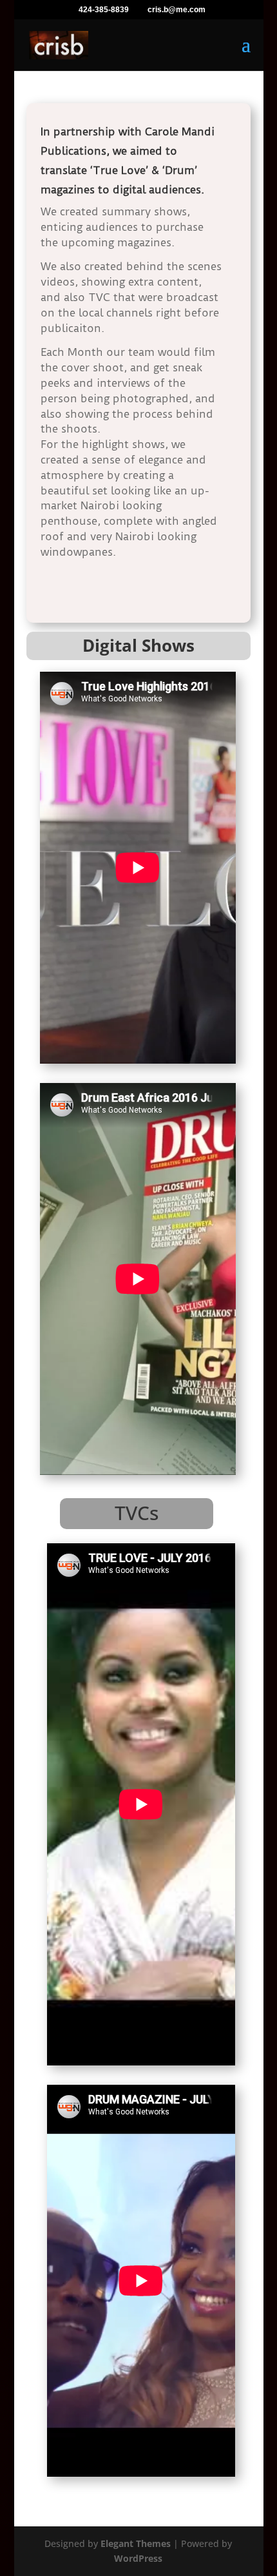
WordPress (138, 2558)
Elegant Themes (136, 2543)
